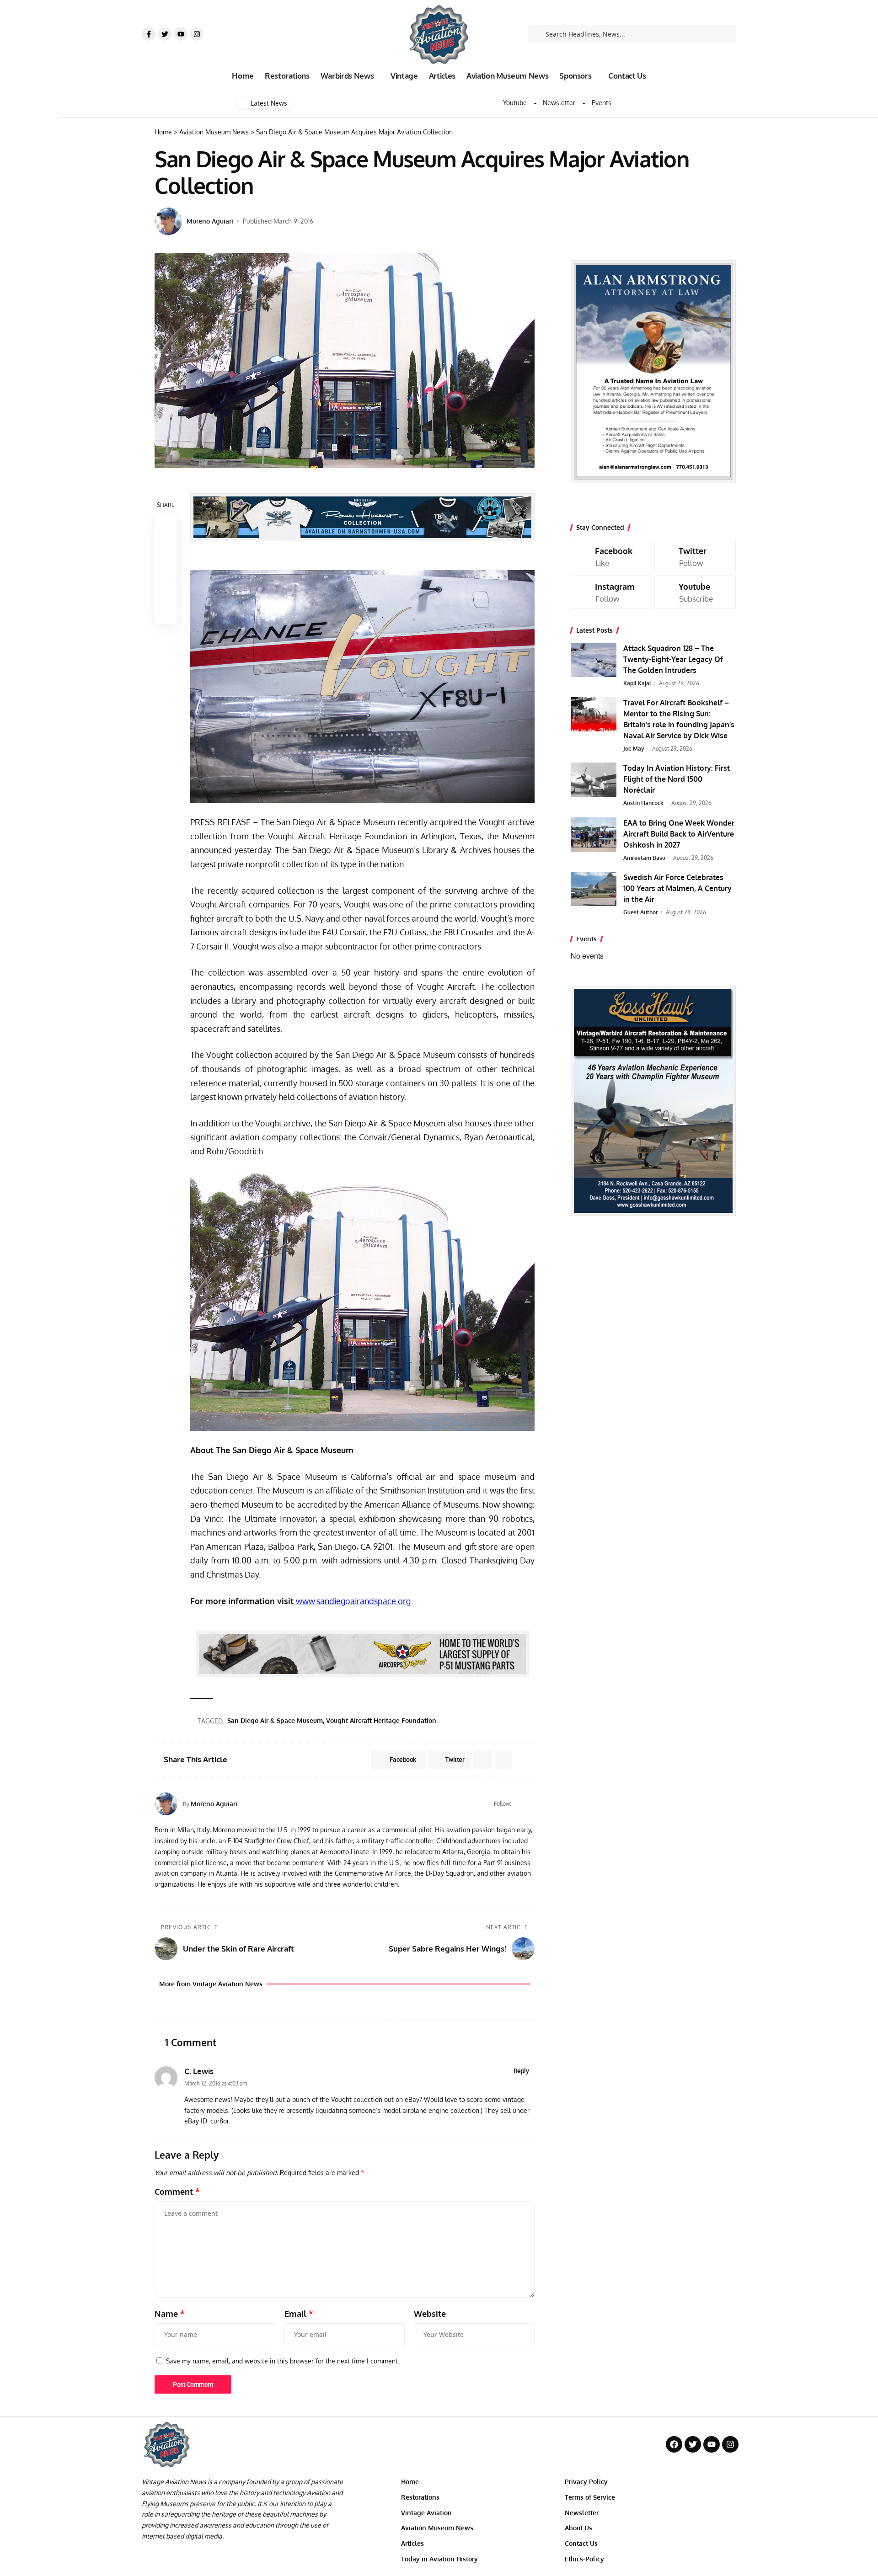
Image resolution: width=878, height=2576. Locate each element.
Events (602, 103)
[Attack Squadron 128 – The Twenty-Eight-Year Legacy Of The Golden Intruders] (594, 660)
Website (430, 2314)
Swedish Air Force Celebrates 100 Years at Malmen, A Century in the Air (677, 888)
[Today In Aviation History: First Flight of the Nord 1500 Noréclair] (594, 780)
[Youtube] (181, 34)
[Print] (166, 591)
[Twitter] (165, 34)
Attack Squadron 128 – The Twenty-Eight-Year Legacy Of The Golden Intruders (673, 659)
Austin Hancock (643, 803)
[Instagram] (197, 34)
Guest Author (641, 912)
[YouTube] (531, 1804)
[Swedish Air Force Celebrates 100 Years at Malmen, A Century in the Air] (594, 889)
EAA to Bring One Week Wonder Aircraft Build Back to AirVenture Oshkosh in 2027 (679, 834)
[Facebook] (519, 1804)
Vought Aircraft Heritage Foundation (381, 1720)
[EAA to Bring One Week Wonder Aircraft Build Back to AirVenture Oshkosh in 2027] (594, 835)
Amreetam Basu (644, 858)
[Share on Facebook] (166, 525)
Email (299, 2314)
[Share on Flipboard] (483, 1760)
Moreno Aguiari (210, 221)
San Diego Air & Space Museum (275, 1720)
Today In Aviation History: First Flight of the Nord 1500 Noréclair (677, 779)
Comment (177, 2192)
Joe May (634, 749)
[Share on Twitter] (166, 547)
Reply (521, 2071)
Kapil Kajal (637, 683)
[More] (166, 613)
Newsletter (559, 103)
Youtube (515, 103)
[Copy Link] (166, 569)
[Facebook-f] (149, 34)
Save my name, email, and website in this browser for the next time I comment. (283, 2361)
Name (170, 2314)
